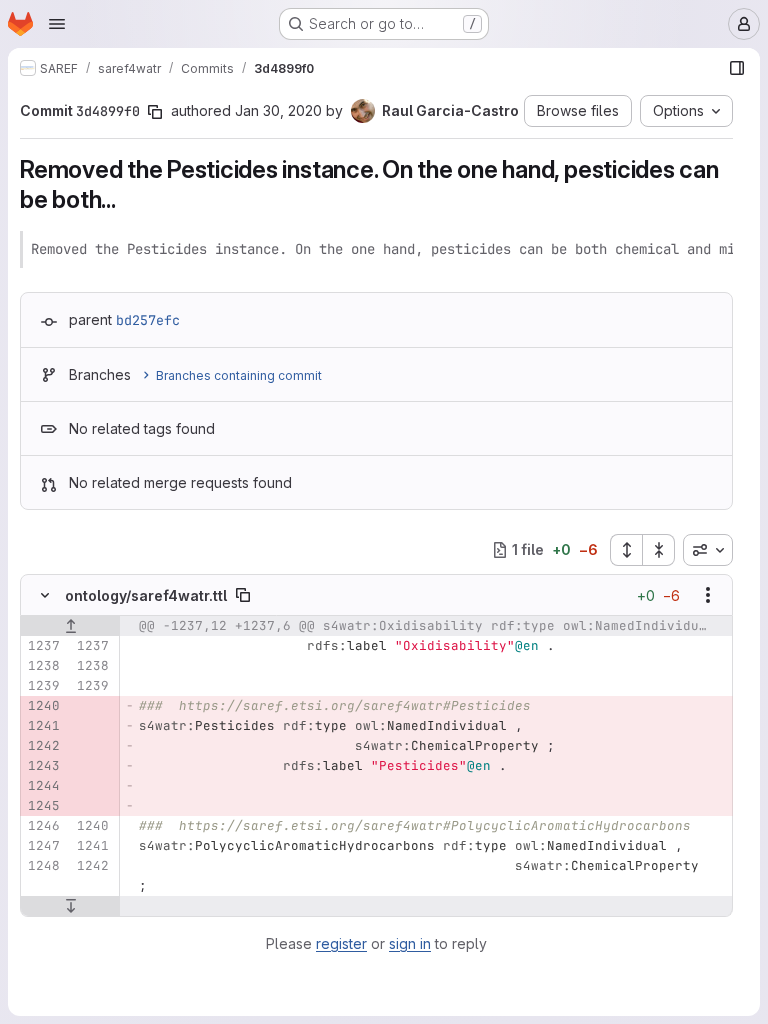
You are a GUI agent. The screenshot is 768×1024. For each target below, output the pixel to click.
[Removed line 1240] (43, 706)
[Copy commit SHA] (155, 112)
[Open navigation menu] (57, 24)
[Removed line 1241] (43, 726)
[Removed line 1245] (43, 806)
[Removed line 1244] (43, 786)
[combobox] (708, 550)
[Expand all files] (626, 550)
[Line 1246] (43, 826)
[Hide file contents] (45, 595)
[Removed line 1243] (43, 766)
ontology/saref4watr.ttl (146, 595)
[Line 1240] (92, 826)
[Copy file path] (243, 595)
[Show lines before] (70, 626)
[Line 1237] (43, 646)
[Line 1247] (43, 846)
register (341, 943)
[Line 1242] (92, 866)
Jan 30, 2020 (278, 110)
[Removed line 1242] (43, 746)
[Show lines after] (70, 906)
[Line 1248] (43, 866)
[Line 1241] (92, 846)
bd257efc (148, 320)
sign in (410, 943)
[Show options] (708, 595)
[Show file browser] (737, 68)
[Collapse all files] (659, 550)
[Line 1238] (43, 666)
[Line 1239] (43, 686)
